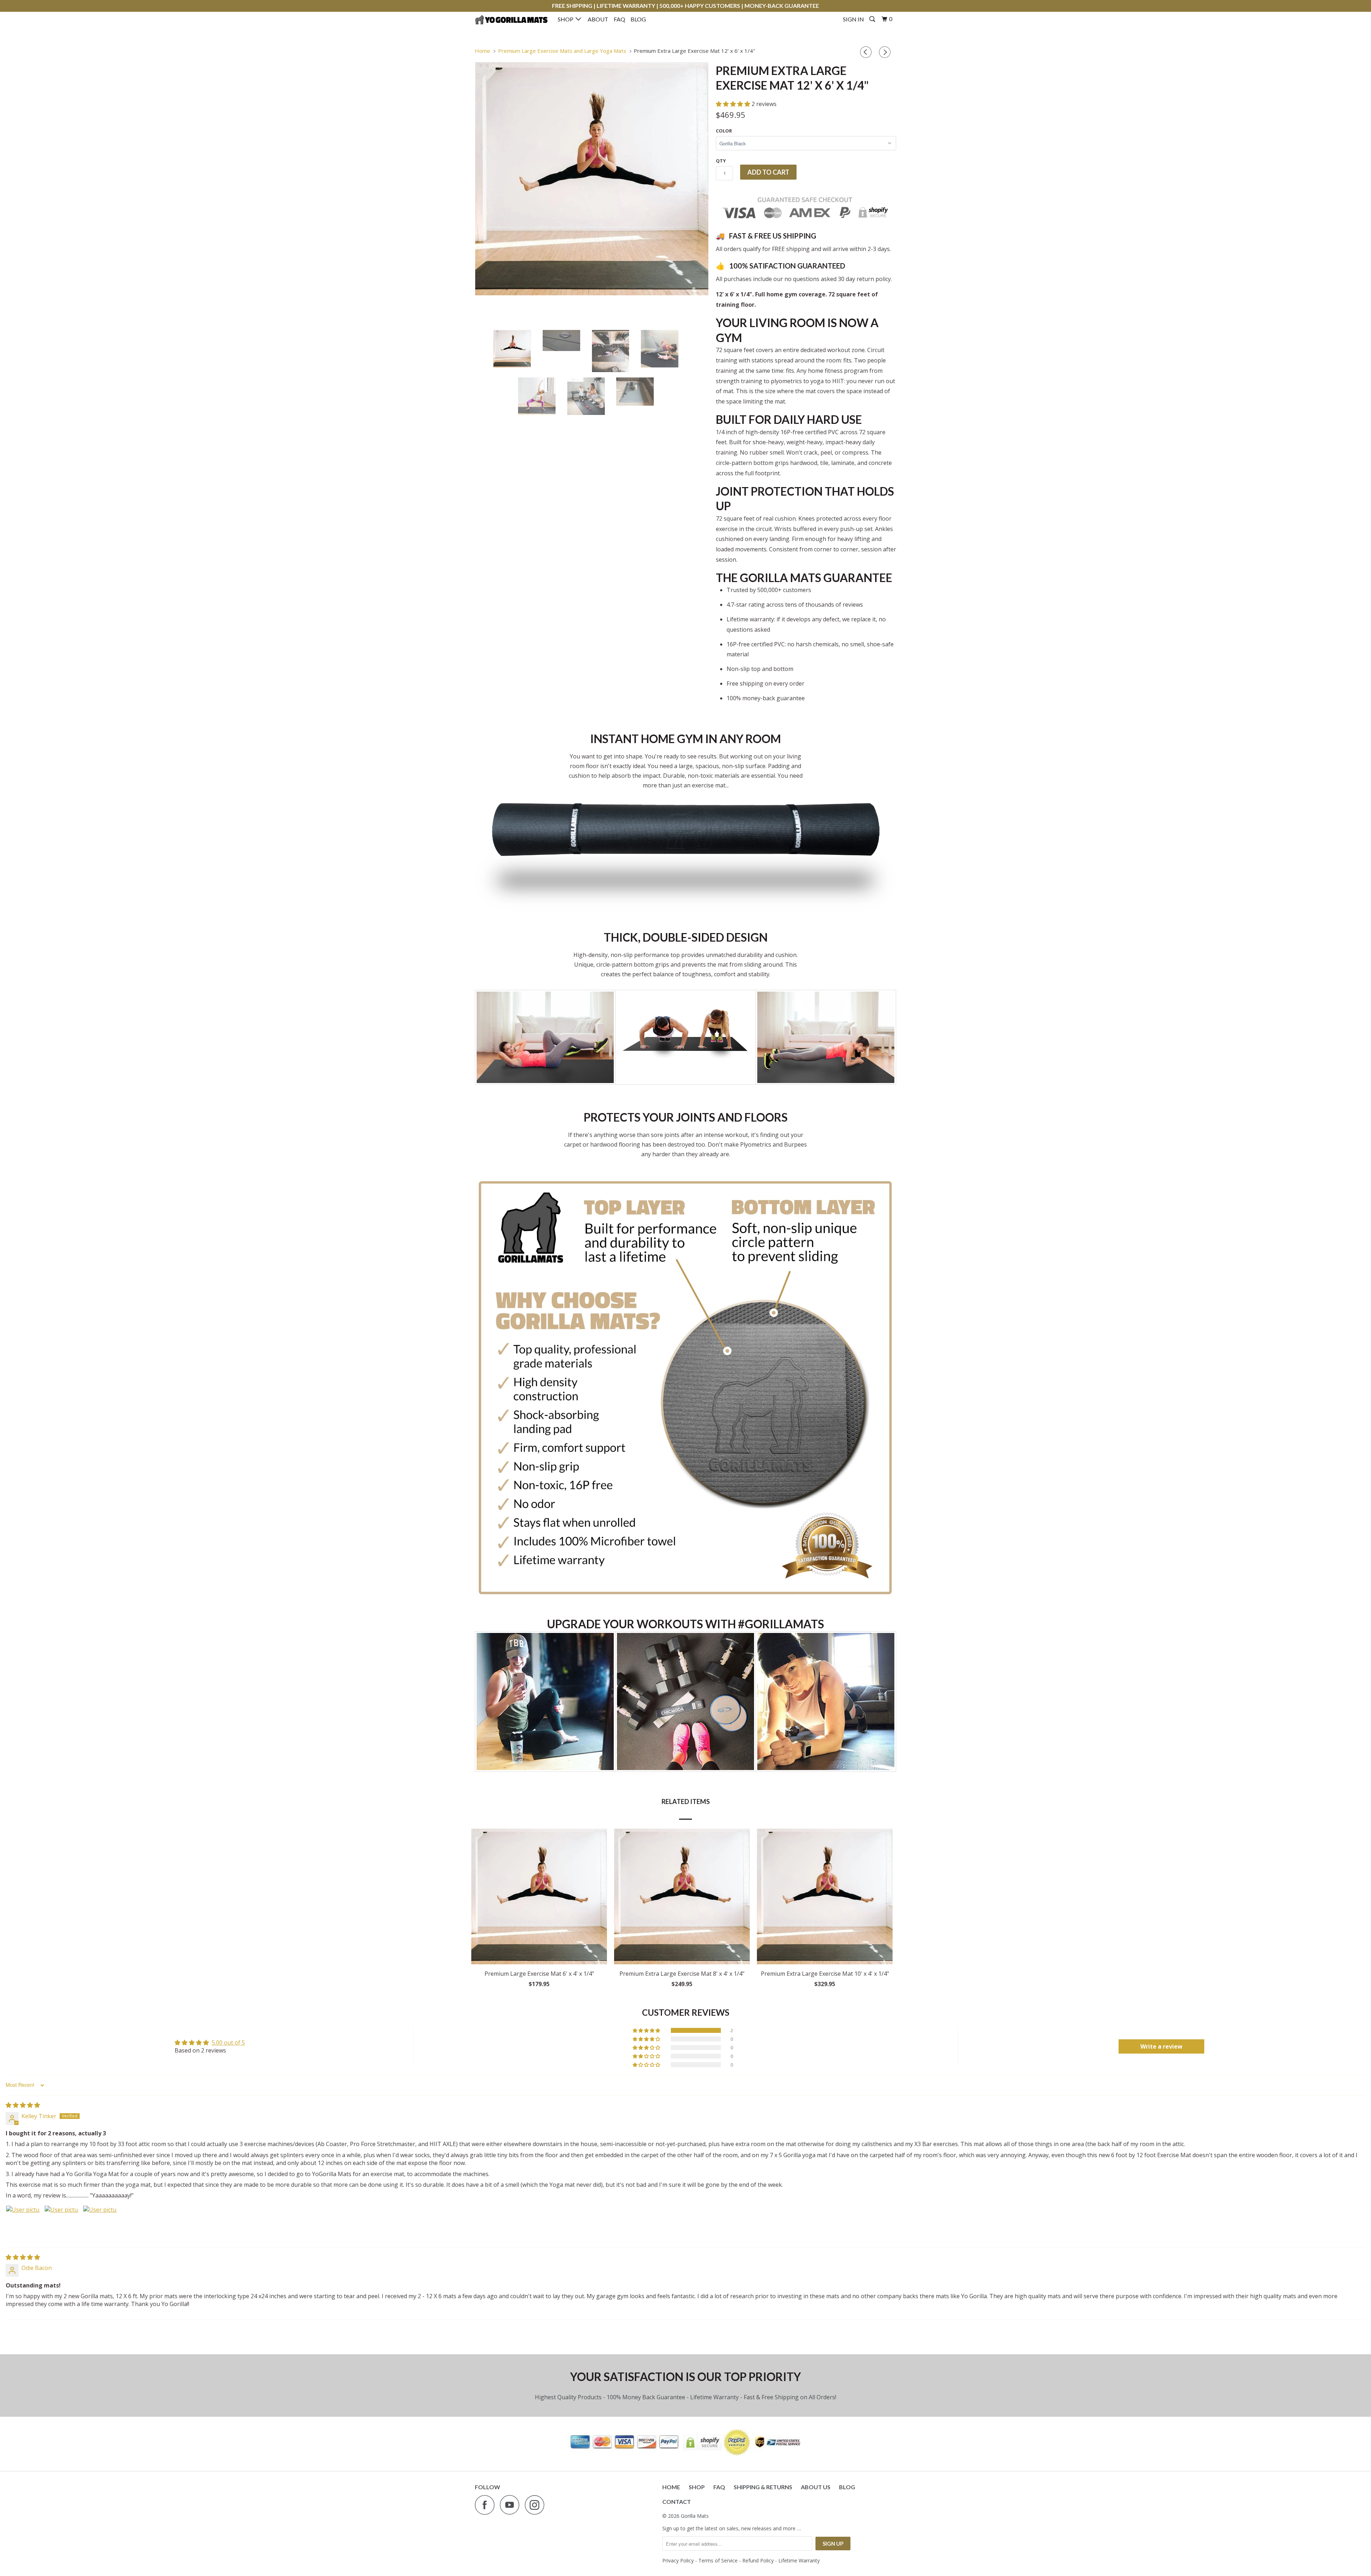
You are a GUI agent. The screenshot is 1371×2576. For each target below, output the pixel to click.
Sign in (853, 19)
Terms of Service (718, 2560)
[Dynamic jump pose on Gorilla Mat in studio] (592, 179)
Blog (638, 19)
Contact (677, 2502)
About (598, 19)
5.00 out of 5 (228, 2043)
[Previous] (867, 52)
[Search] (873, 19)
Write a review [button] (1161, 2046)
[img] (23, 2105)
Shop (567, 19)
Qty (721, 161)
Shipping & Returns (763, 2487)
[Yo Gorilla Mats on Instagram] (537, 2505)
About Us (816, 2487)
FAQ (619, 19)
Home (671, 2487)
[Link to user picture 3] (100, 2222)
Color (724, 131)
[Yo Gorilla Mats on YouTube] (512, 2505)
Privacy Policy (678, 2560)
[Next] (886, 52)
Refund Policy (758, 2560)
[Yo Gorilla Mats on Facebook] (487, 2505)
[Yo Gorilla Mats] (511, 20)
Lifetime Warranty (799, 2560)
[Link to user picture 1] (23, 2222)
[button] (734, 104)
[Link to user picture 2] (61, 2222)
